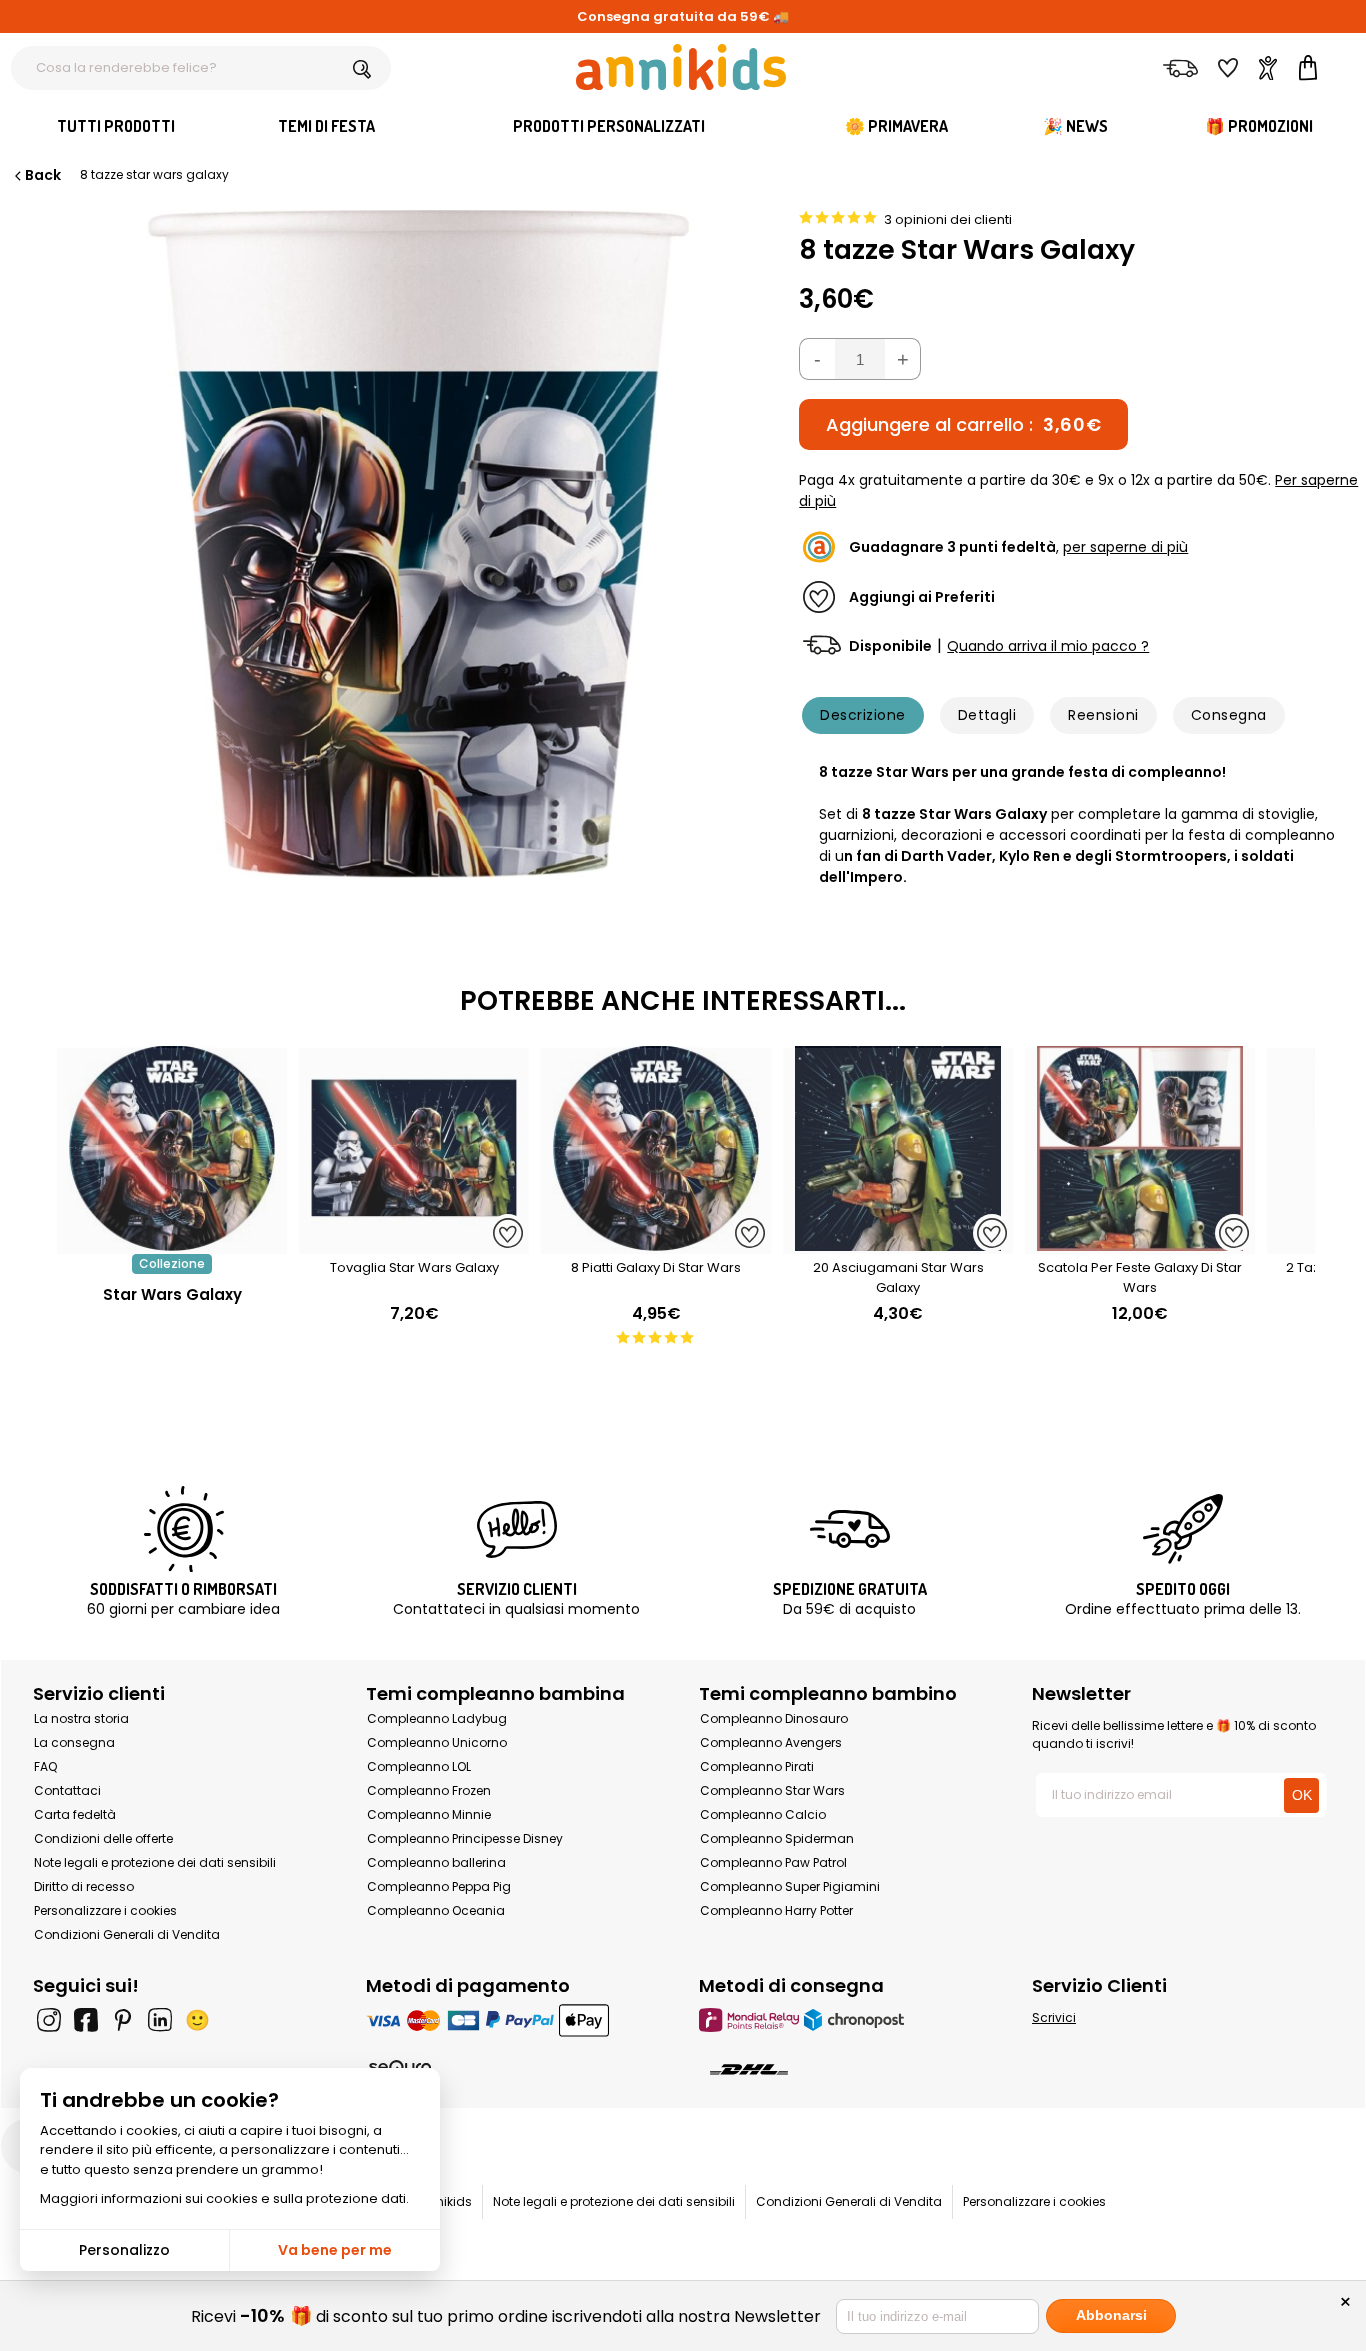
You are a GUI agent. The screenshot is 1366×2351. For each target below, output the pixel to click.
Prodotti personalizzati (609, 126)
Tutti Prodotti (116, 126)
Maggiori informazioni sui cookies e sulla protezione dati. (224, 2198)
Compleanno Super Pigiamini (790, 1886)
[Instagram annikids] (49, 2020)
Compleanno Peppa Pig (439, 1886)
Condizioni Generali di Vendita (127, 1934)
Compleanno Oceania (436, 1910)
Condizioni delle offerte (103, 1838)
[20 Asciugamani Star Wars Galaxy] (898, 1243)
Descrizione (862, 715)
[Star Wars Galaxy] (172, 1243)
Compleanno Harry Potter (776, 1910)
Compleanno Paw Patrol (773, 1862)
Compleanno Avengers (771, 1742)
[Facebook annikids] (86, 2020)
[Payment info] (516, 2019)
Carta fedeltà (75, 1814)
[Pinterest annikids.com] (123, 2020)
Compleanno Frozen (429, 1790)
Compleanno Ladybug (437, 1718)
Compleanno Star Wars (772, 1790)
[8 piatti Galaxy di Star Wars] (656, 1243)
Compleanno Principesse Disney (465, 1838)
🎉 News (1075, 126)
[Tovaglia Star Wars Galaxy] (414, 1243)
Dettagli (987, 715)
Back (43, 175)
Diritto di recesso (84, 1886)
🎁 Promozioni (1259, 126)
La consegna (74, 1742)
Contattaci (67, 1790)
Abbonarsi (1111, 2315)
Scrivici (1054, 2017)
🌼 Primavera (896, 126)
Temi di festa (326, 126)
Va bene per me (335, 2250)
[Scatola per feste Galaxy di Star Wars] (1140, 1243)
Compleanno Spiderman (777, 1838)
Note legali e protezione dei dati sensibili (155, 1862)
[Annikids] (681, 67)
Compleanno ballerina (436, 1862)
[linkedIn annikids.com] (160, 2020)
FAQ (45, 1766)
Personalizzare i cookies (105, 1910)
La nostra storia (81, 1718)
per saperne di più (1125, 547)
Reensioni (1103, 715)
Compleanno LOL (419, 1766)
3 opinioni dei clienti (948, 219)
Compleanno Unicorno (437, 1742)
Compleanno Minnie (429, 1814)
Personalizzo (124, 2250)
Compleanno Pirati (757, 1766)
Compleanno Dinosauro (774, 1718)
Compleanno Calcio (763, 1814)
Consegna (1229, 715)
